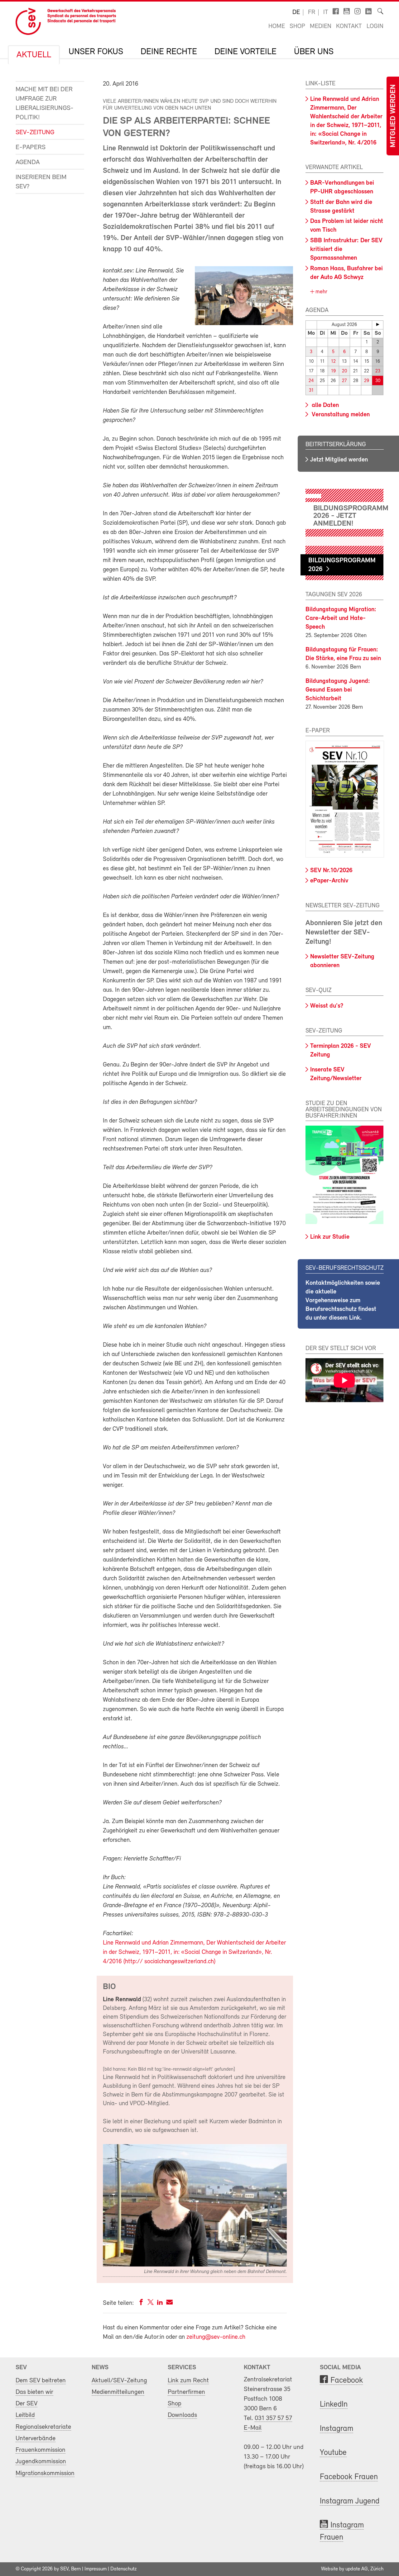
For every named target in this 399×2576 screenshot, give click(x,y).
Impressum (96, 2569)
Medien (321, 26)
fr (312, 12)
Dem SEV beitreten (41, 2381)
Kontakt (349, 26)
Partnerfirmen (186, 2392)
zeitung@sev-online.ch (216, 2337)
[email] (169, 2303)
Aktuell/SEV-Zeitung (119, 2381)
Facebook (347, 2381)
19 (333, 371)
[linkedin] (160, 2303)
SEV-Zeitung (35, 132)
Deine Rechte (169, 52)
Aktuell (34, 55)
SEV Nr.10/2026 (331, 871)
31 (311, 391)
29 (367, 381)
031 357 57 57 (273, 2418)
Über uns (314, 52)
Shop (297, 26)
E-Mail (253, 2428)
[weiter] (378, 324)
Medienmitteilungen (118, 2392)
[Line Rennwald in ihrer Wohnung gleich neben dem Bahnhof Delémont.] (195, 2265)
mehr (321, 292)
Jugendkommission (41, 2462)
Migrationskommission (45, 2473)
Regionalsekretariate (43, 2427)
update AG (357, 2569)
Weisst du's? (327, 1006)
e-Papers (31, 147)
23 (378, 371)
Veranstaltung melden (340, 415)
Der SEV (26, 2404)
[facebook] (141, 2303)
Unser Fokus (96, 52)
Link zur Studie (330, 1237)
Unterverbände (36, 2439)
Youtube (333, 2453)
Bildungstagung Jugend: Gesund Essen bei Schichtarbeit (338, 690)
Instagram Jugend (350, 2501)
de (296, 12)
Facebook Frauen (349, 2477)
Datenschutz (123, 2569)
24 (311, 381)
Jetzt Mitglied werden (339, 460)
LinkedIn (334, 2405)
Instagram (337, 2429)
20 (344, 371)
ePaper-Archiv (329, 881)
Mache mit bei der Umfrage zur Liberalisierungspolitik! (45, 104)
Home (277, 26)
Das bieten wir (34, 2392)
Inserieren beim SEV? (41, 182)
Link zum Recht (188, 2381)
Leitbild (25, 2415)
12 (333, 362)
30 (378, 381)
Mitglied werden (393, 116)
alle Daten (324, 405)
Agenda (28, 162)
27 (344, 381)
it (326, 12)
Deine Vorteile (245, 52)
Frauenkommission (41, 2450)
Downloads (182, 2415)
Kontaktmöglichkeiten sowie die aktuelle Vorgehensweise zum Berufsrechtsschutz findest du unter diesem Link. (343, 1301)
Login (375, 26)
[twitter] (151, 2303)
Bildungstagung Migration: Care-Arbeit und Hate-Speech (341, 618)
